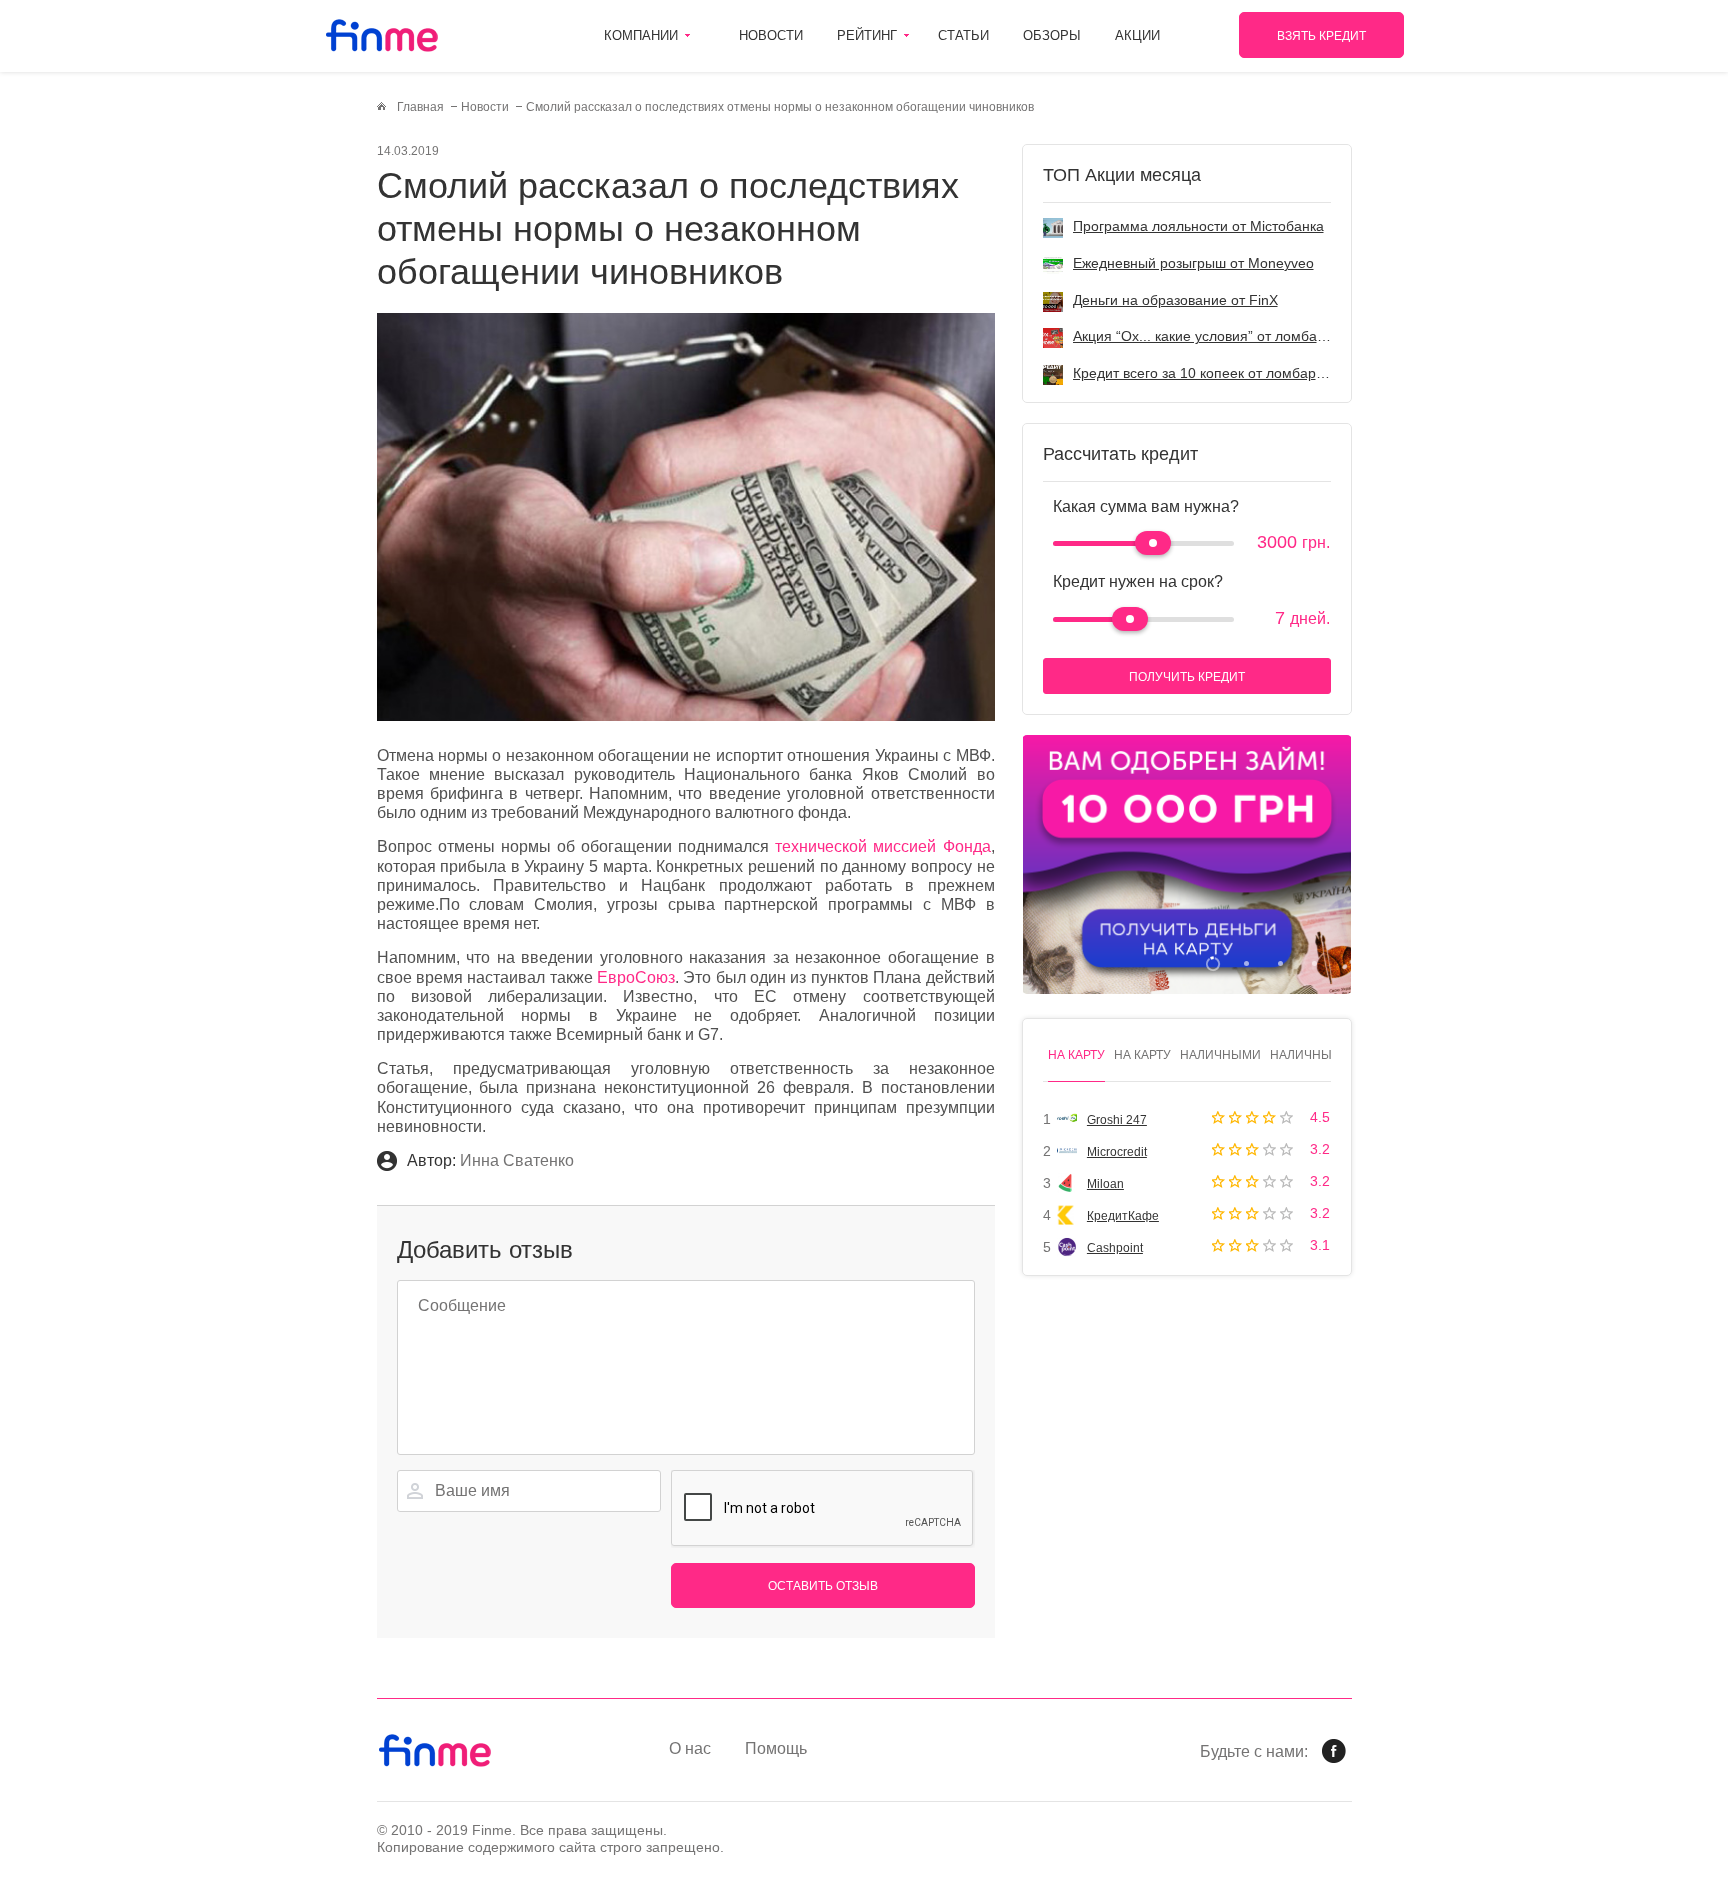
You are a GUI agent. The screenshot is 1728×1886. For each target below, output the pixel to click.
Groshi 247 (1117, 1120)
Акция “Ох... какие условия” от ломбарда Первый (1234, 336)
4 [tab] (1314, 963)
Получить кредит (1187, 677)
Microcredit (1117, 1152)
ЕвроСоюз (636, 977)
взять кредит (1321, 36)
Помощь (776, 1748)
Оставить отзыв (823, 1586)
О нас (690, 1748)
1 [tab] (1212, 963)
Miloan (1105, 1184)
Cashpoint (1115, 1248)
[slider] (1153, 543)
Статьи (963, 35)
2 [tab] (1246, 963)
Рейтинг (867, 35)
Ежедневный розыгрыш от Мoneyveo (1193, 263)
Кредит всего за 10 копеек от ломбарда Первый (1230, 373)
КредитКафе (1123, 1216)
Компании (641, 35)
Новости (771, 35)
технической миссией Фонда (882, 846)
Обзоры (1052, 35)
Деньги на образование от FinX (1175, 300)
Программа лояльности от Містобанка (1198, 226)
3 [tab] (1280, 963)
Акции (1137, 35)
